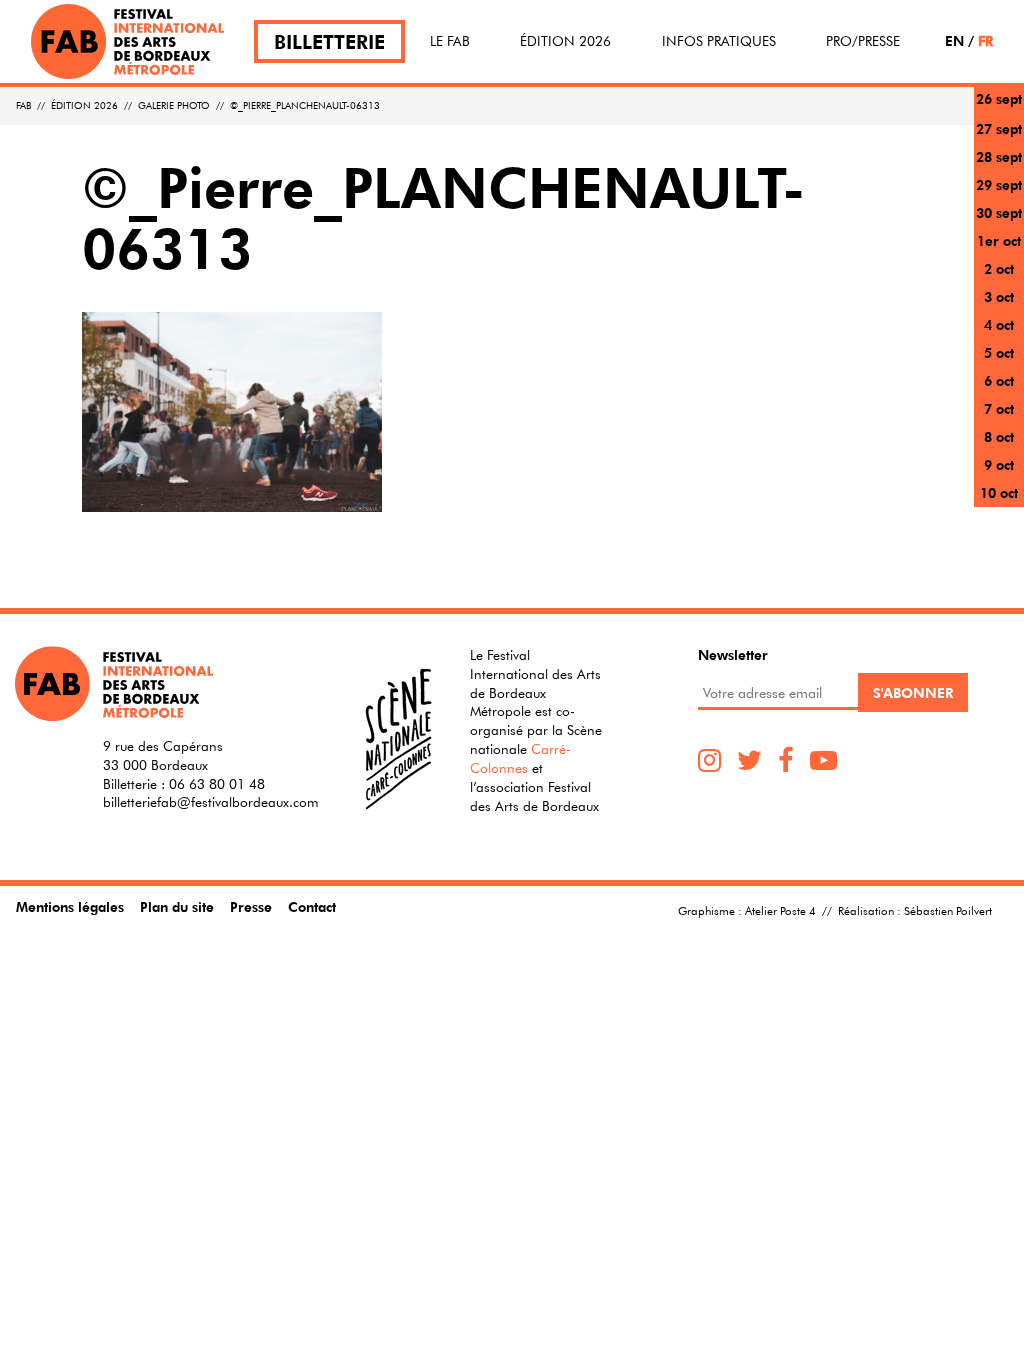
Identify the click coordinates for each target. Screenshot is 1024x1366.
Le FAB (450, 41)
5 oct (999, 352)
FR (985, 40)
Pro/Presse (863, 41)
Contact (312, 906)
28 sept (999, 156)
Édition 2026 (565, 41)
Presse (251, 906)
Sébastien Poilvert (948, 910)
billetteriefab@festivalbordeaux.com (211, 802)
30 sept (999, 212)
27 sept (999, 128)
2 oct (999, 268)
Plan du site (177, 906)
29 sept (999, 184)
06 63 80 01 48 (217, 784)
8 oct (999, 436)
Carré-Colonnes (520, 758)
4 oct (999, 324)
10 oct (999, 492)
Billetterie (329, 41)
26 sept (999, 98)
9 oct (999, 464)
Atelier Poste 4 (780, 910)
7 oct (999, 408)
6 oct (999, 380)
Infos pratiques (719, 41)
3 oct (999, 296)
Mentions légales (70, 906)
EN (954, 40)
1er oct (999, 240)
